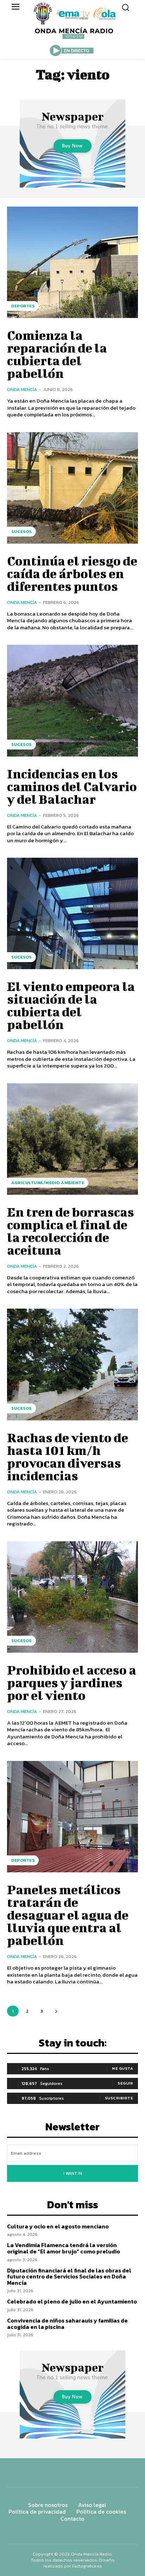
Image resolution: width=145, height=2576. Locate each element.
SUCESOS (21, 532)
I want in (73, 2173)
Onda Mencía (22, 389)
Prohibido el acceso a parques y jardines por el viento (72, 1682)
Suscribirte (119, 2098)
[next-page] (56, 2011)
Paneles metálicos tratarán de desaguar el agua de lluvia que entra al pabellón (68, 1915)
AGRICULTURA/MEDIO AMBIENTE (48, 1183)
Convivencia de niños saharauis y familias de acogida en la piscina (67, 2324)
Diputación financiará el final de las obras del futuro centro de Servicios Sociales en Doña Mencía (69, 2277)
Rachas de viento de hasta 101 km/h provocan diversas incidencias (68, 1456)
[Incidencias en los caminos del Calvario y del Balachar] (72, 700)
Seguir (125, 2083)
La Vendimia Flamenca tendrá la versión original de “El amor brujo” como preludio (64, 2248)
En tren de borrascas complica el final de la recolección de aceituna (71, 1231)
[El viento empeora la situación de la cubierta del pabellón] (72, 913)
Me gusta (122, 2068)
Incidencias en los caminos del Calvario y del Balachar (72, 786)
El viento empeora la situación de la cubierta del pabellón (71, 1005)
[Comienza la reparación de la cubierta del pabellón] (72, 262)
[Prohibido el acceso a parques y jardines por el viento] (72, 1597)
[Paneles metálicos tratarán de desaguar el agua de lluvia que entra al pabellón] (72, 1817)
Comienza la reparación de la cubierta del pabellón (57, 354)
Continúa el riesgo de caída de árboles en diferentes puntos (72, 573)
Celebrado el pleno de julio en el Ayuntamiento (72, 2301)
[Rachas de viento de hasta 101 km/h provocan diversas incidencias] (72, 1364)
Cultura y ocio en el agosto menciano (58, 2226)
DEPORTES (23, 306)
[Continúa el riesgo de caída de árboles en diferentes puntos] (72, 488)
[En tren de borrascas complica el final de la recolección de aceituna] (72, 1139)
